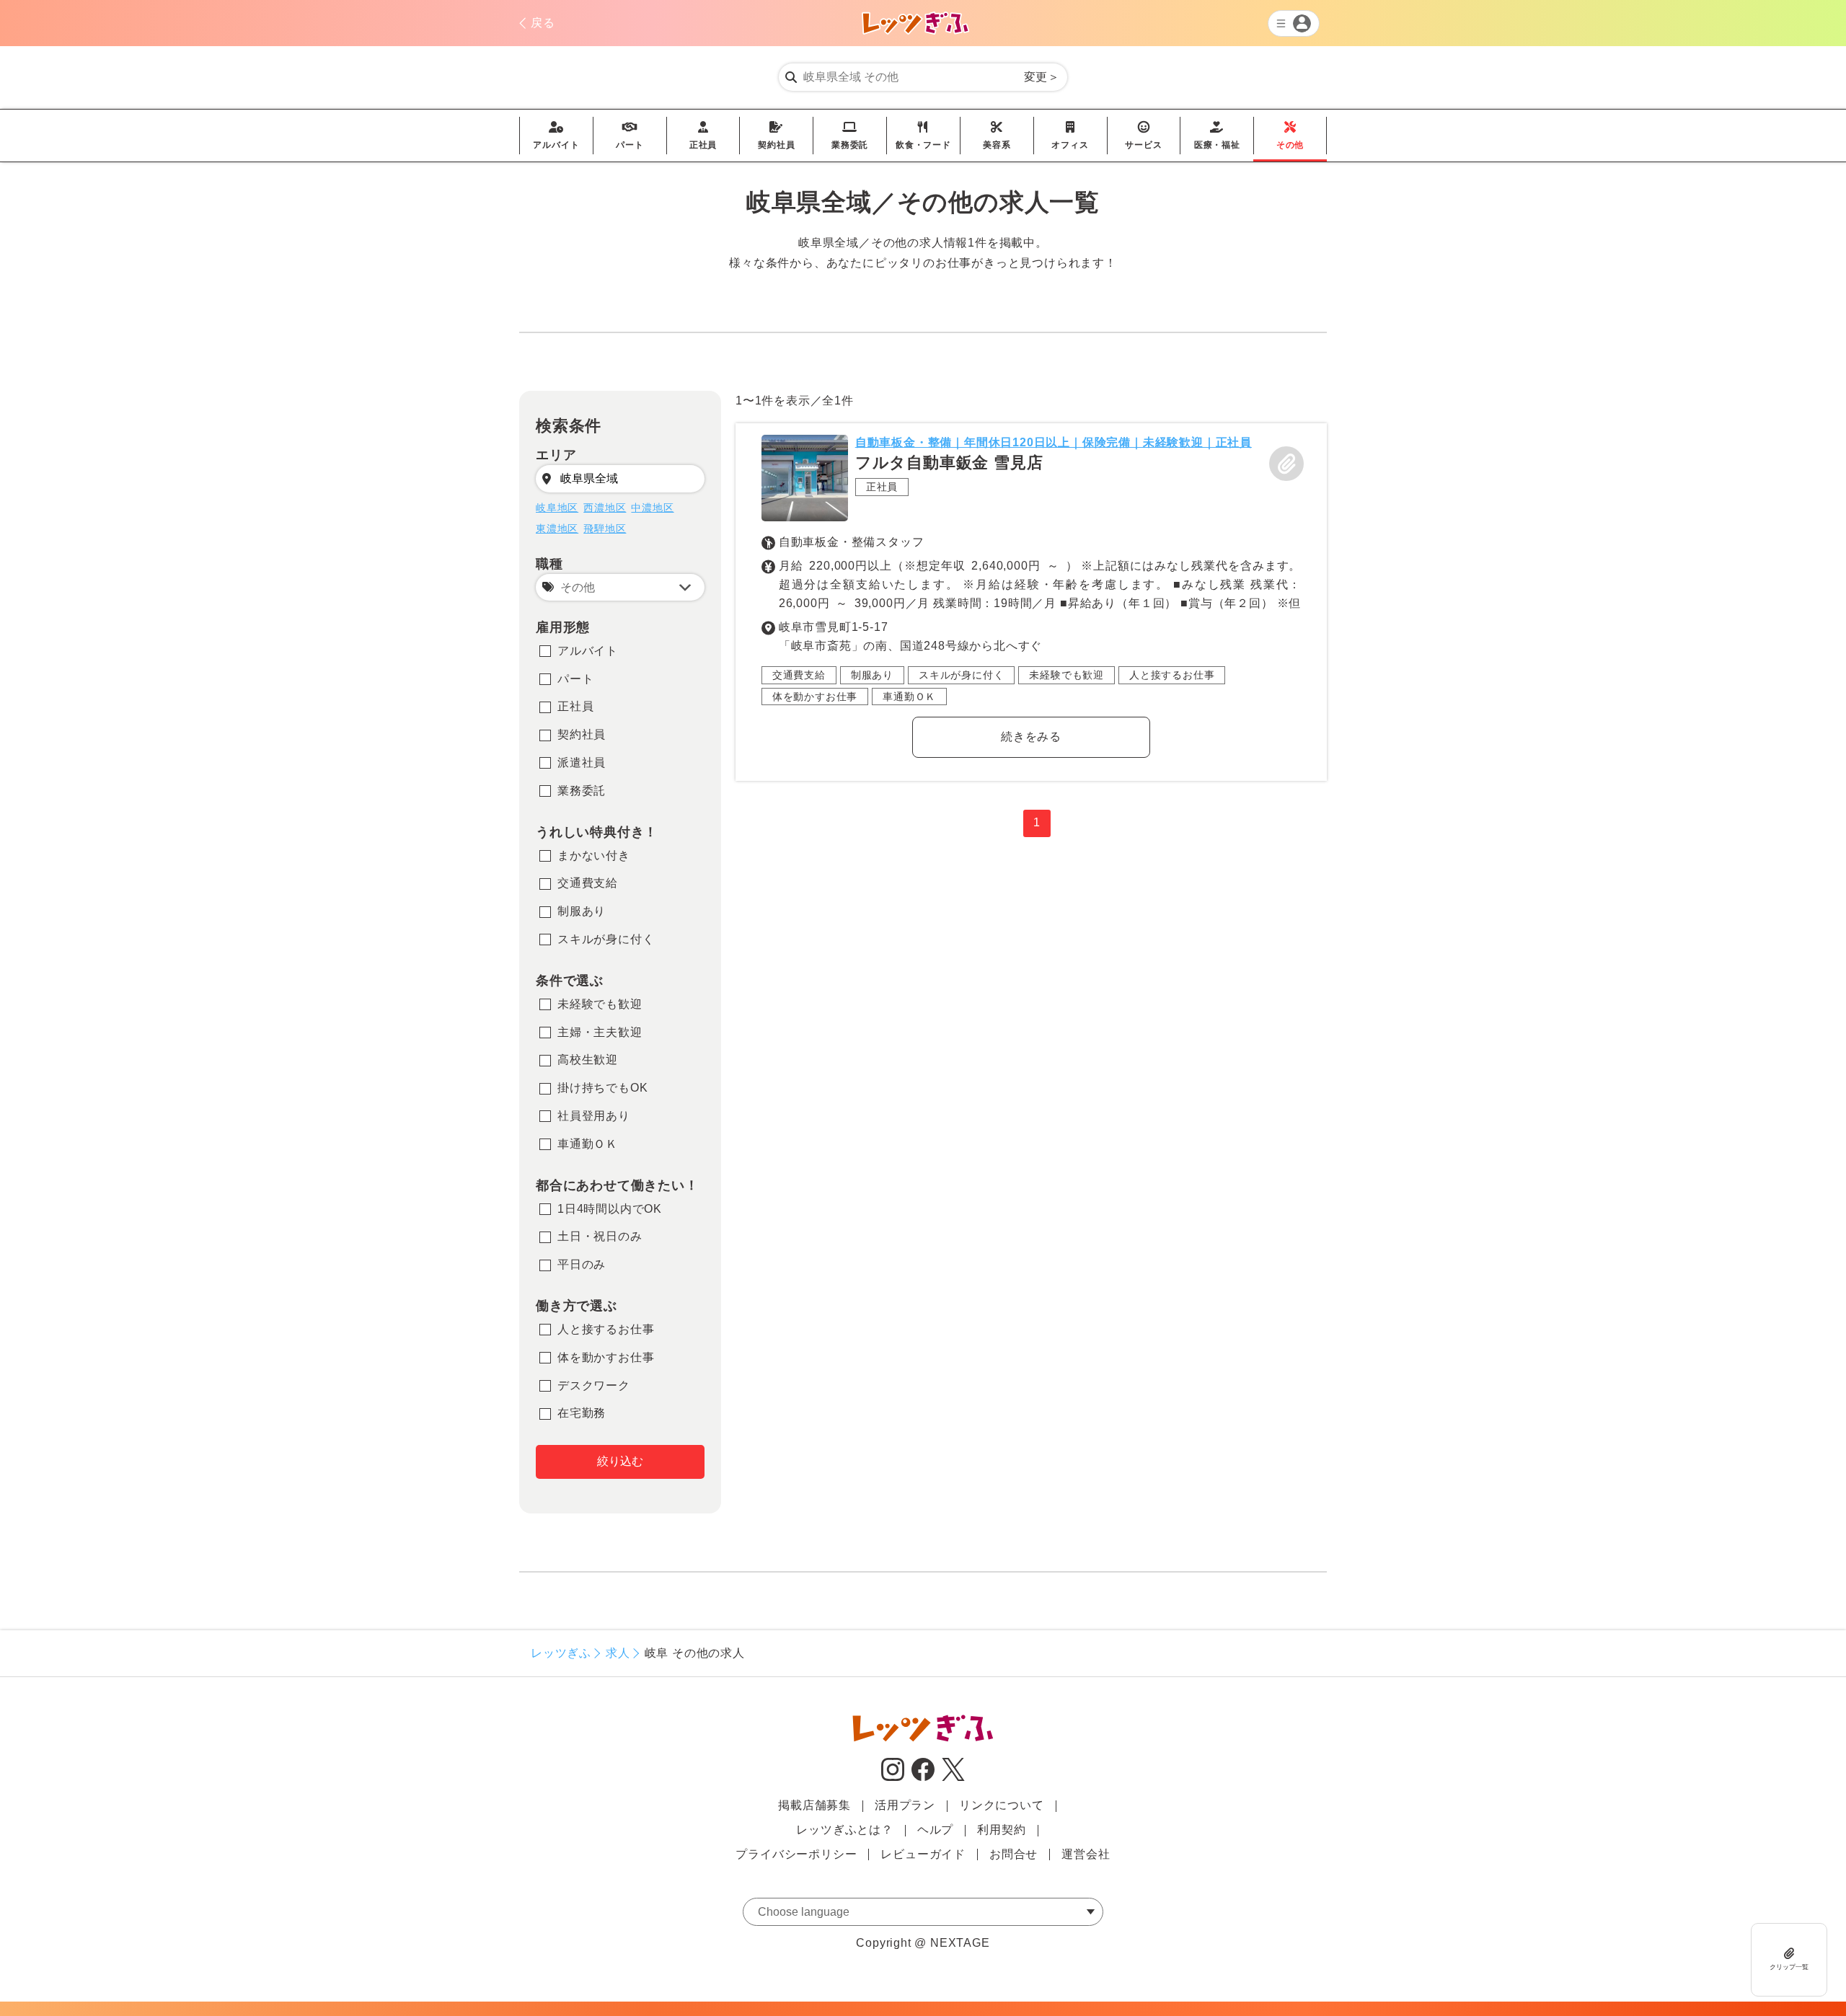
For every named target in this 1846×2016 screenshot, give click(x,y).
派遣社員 (582, 762)
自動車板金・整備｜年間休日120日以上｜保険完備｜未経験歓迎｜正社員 (1054, 442)
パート (630, 136)
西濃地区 (605, 508)
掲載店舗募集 (814, 1805)
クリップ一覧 (1789, 1966)
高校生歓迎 (588, 1060)
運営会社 (1086, 1854)
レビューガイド (923, 1854)
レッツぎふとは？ (844, 1830)
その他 (1290, 136)
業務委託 (850, 136)
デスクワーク (594, 1385)
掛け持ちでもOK (602, 1088)
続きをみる (1031, 737)
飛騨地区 (605, 529)
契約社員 (776, 136)
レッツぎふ (561, 1653)
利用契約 (1001, 1830)
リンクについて (1002, 1805)
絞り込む (620, 1461)
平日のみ (582, 1264)
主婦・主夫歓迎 (600, 1032)
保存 (1286, 464)
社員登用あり (594, 1116)
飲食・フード (923, 136)
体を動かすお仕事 (606, 1357)
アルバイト (556, 136)
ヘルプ (935, 1830)
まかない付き (594, 856)
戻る (543, 23)
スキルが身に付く (606, 939)
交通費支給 (588, 883)
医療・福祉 (1217, 136)
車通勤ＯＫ (588, 1144)
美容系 (997, 136)
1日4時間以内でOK (610, 1209)
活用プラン (905, 1805)
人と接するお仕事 (606, 1329)
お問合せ (1013, 1854)
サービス (1143, 136)
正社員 (703, 136)
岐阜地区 (557, 508)
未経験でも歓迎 (600, 1004)
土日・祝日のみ (600, 1236)
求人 (618, 1653)
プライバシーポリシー (796, 1854)
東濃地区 (557, 529)
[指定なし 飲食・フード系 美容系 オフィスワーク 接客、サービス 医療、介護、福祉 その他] (620, 587)
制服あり (582, 911)
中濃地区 (652, 508)
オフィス (1070, 136)
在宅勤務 (582, 1413)
